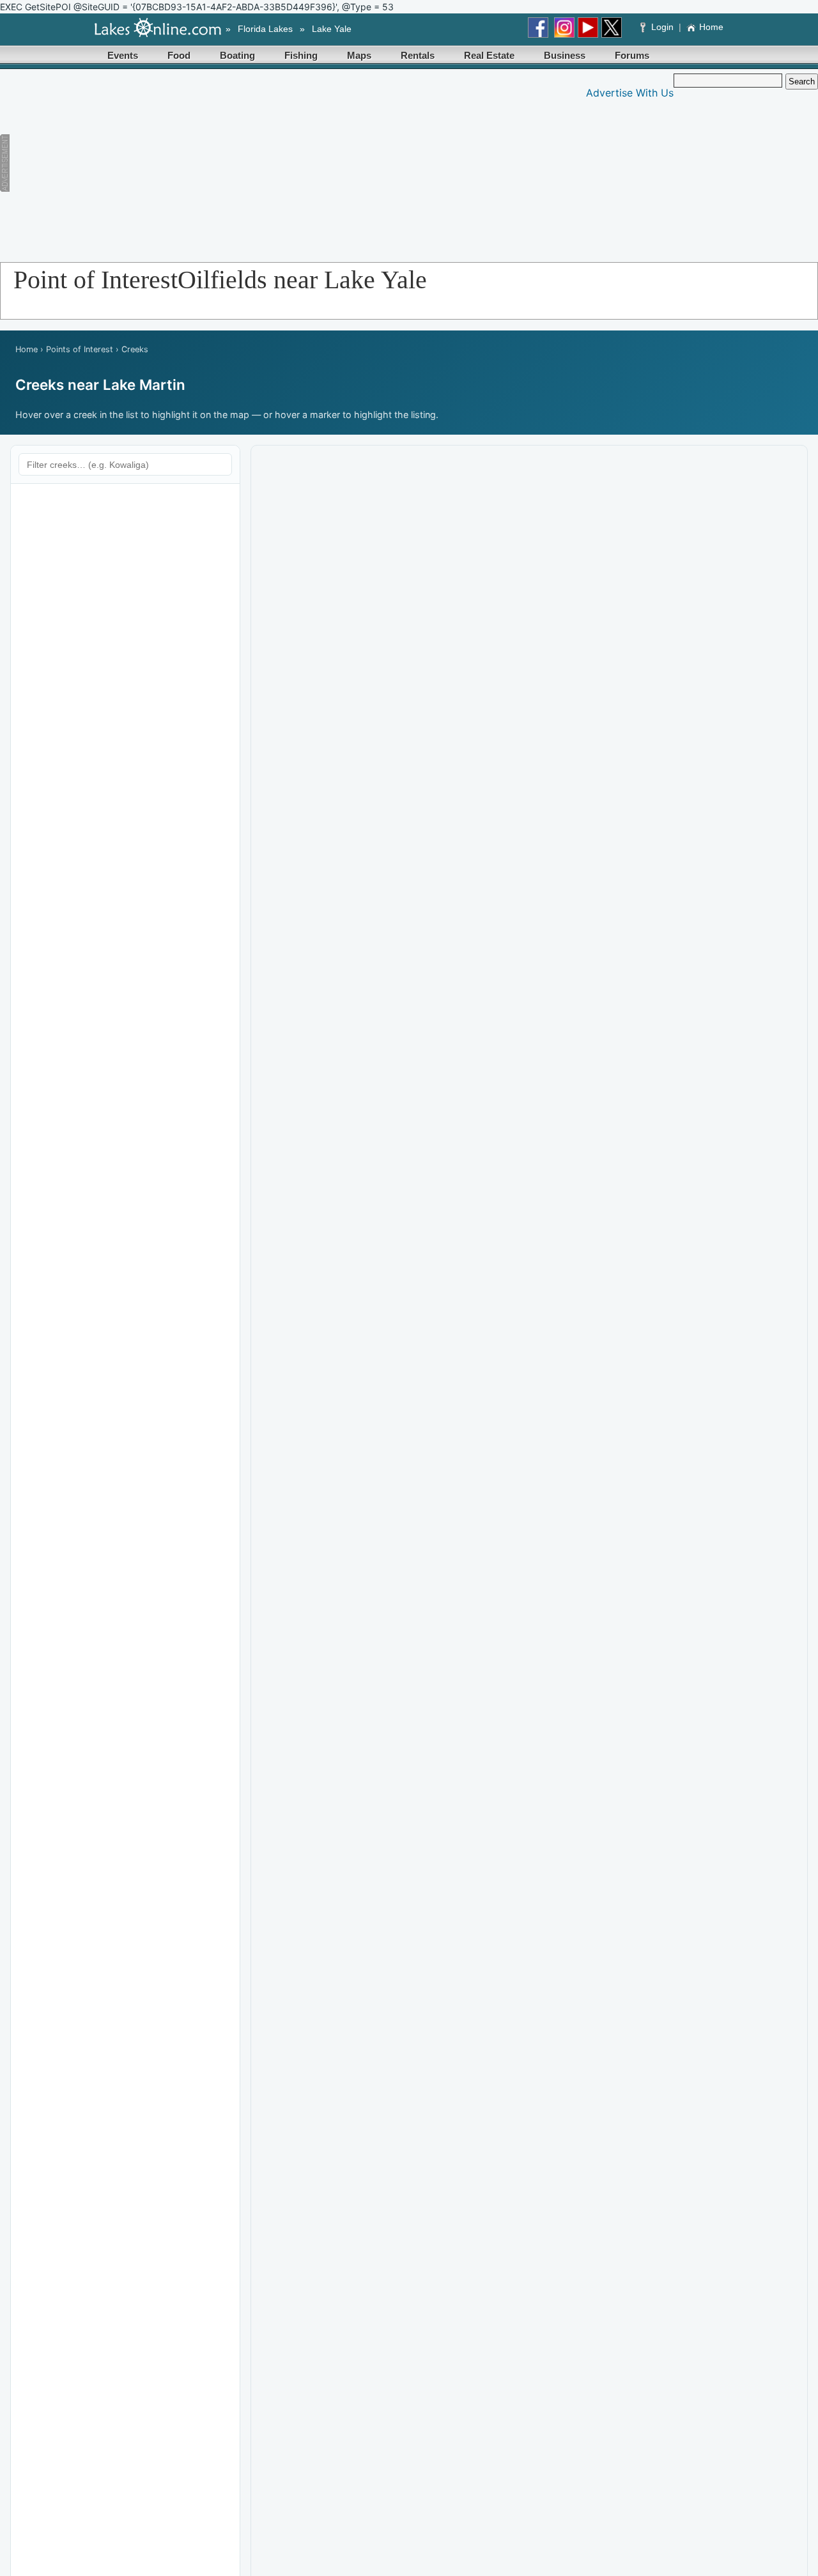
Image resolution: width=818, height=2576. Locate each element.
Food (179, 55)
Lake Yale (332, 29)
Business (565, 55)
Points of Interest (80, 349)
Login (662, 27)
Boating (237, 55)
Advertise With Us (630, 93)
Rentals (418, 55)
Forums (632, 55)
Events (123, 55)
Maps (359, 55)
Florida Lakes (265, 29)
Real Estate (489, 55)
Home (711, 27)
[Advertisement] (247, 163)
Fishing (301, 55)
